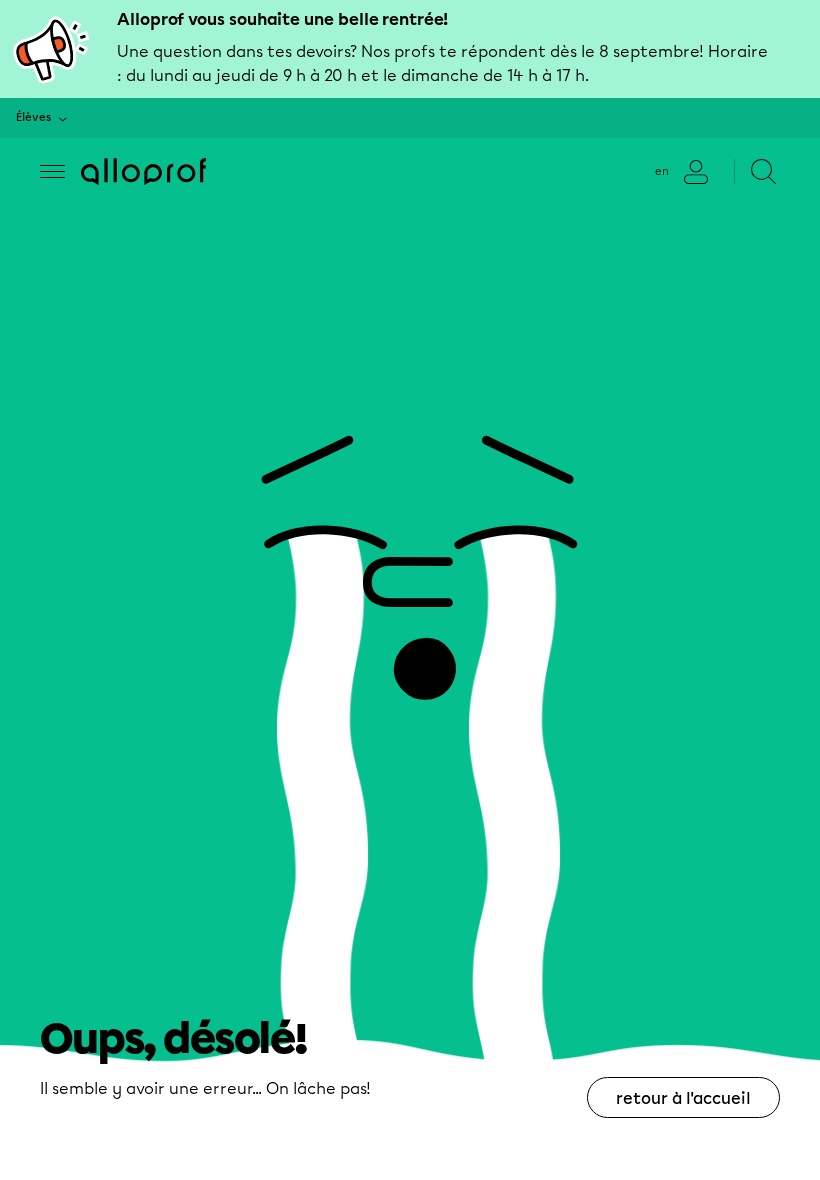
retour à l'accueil (683, 1098)
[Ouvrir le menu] (52, 171)
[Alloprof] (143, 171)
